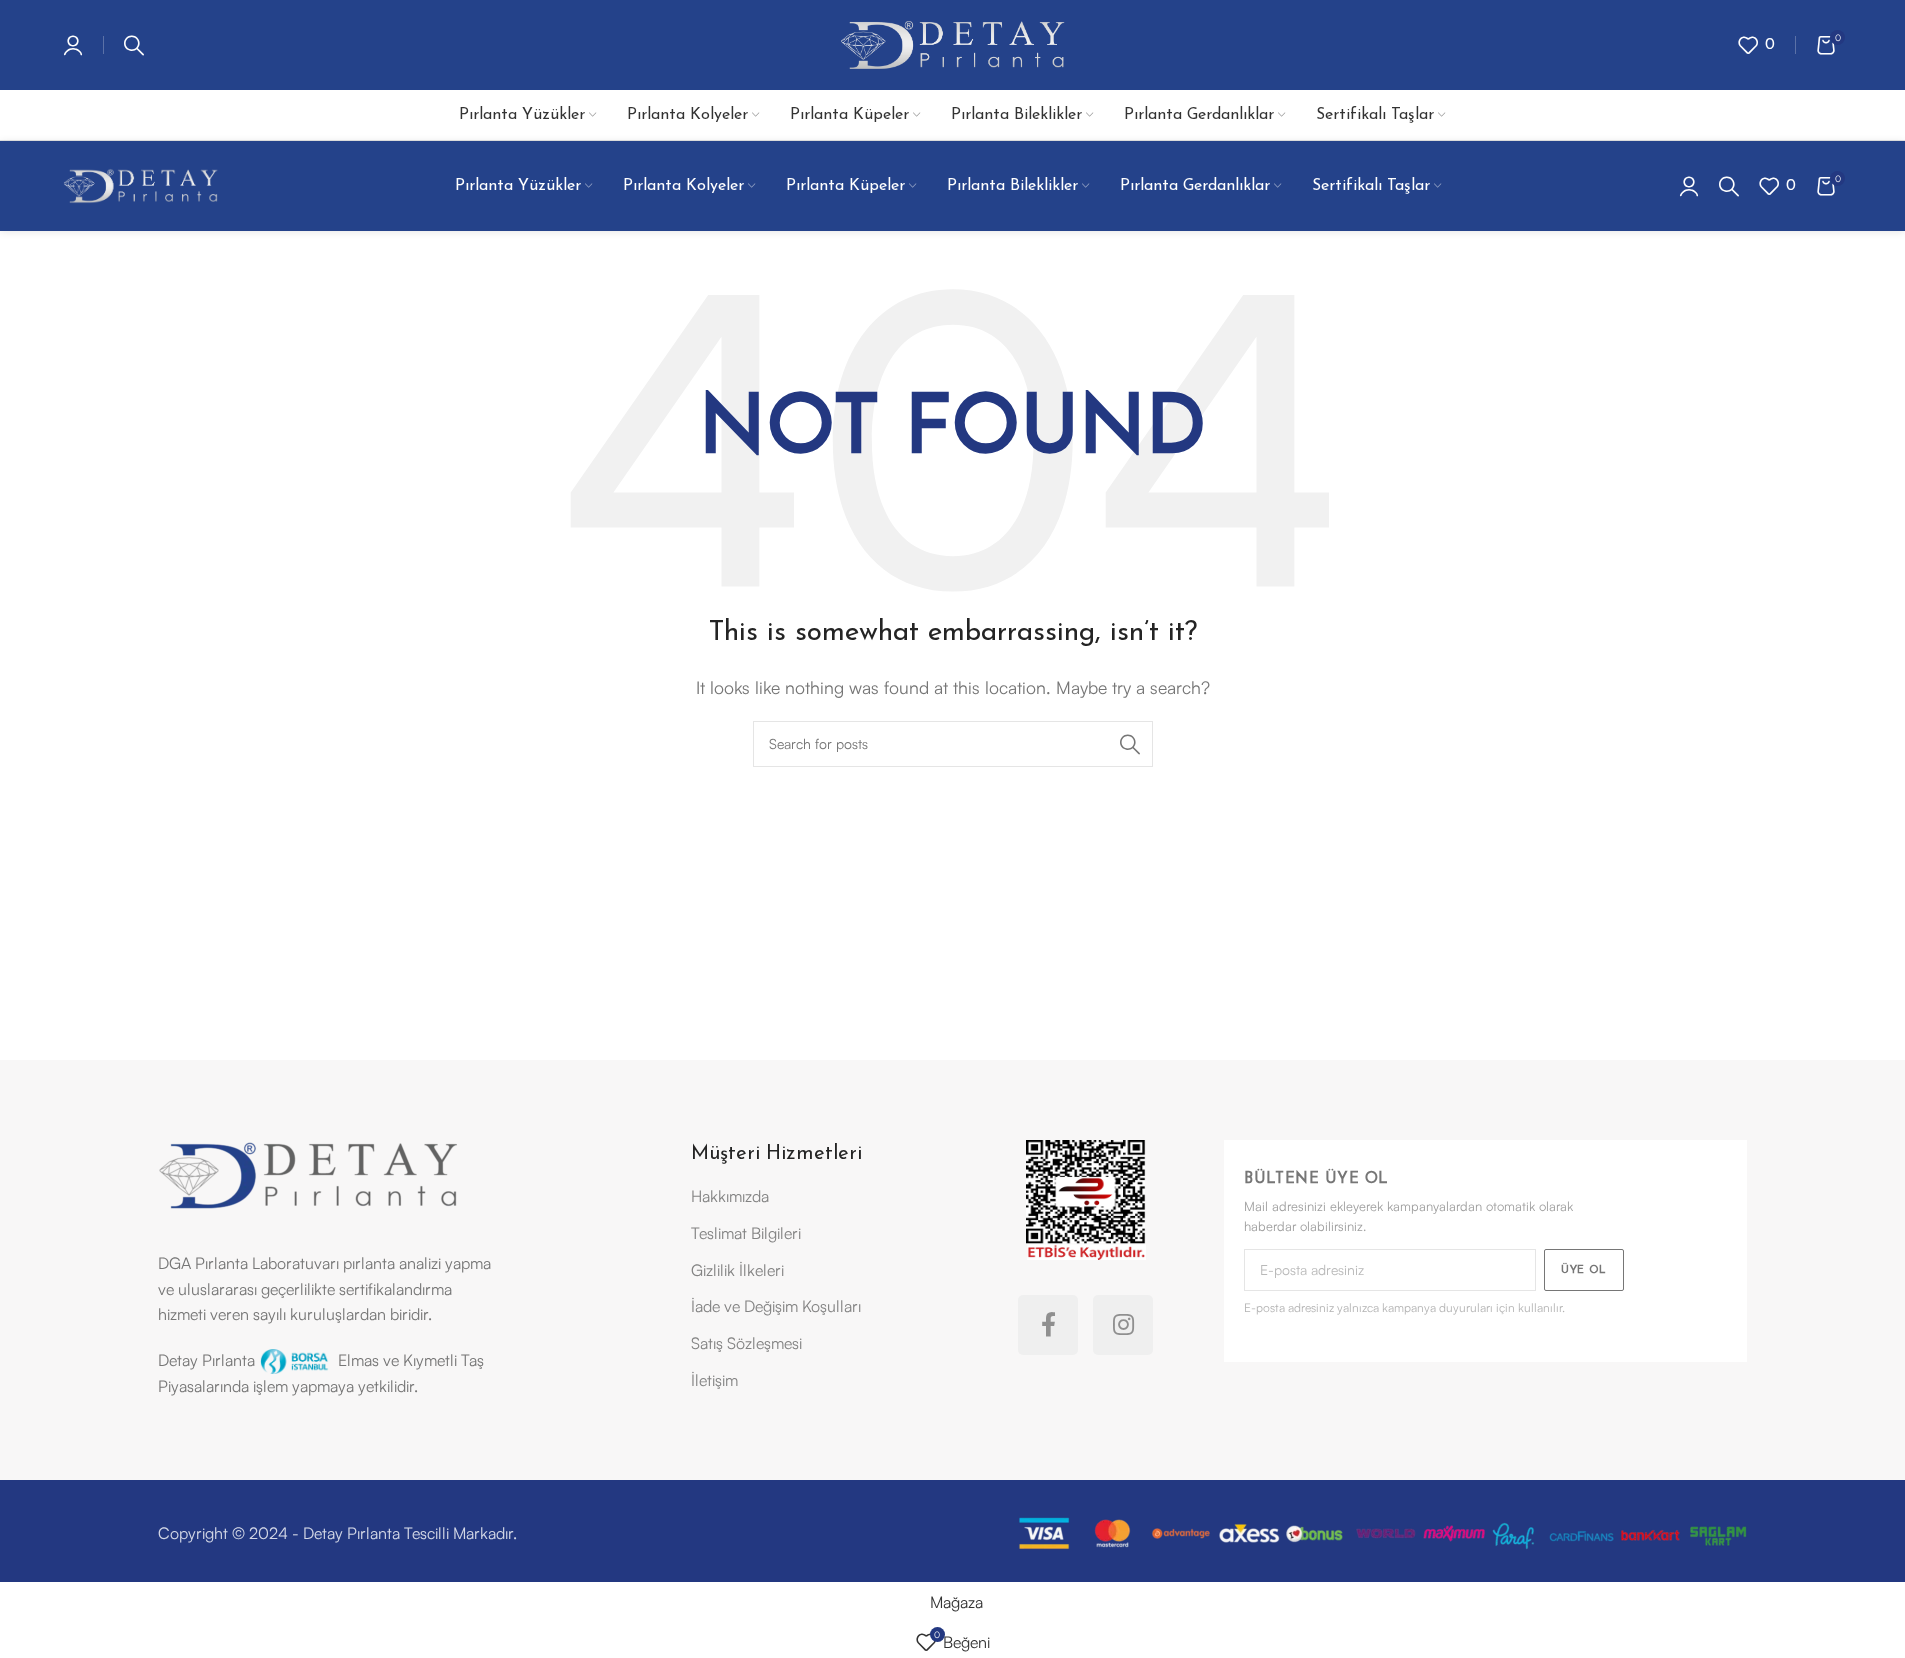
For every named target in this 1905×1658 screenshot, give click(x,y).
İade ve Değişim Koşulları (776, 1306)
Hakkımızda (730, 1196)
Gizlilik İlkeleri (737, 1270)
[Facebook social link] (1048, 1325)
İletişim (714, 1380)
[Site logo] (952, 43)
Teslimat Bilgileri (746, 1233)
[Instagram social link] (1123, 1325)
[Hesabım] (73, 45)
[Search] (134, 45)
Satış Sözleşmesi (746, 1343)
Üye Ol (1584, 1270)
